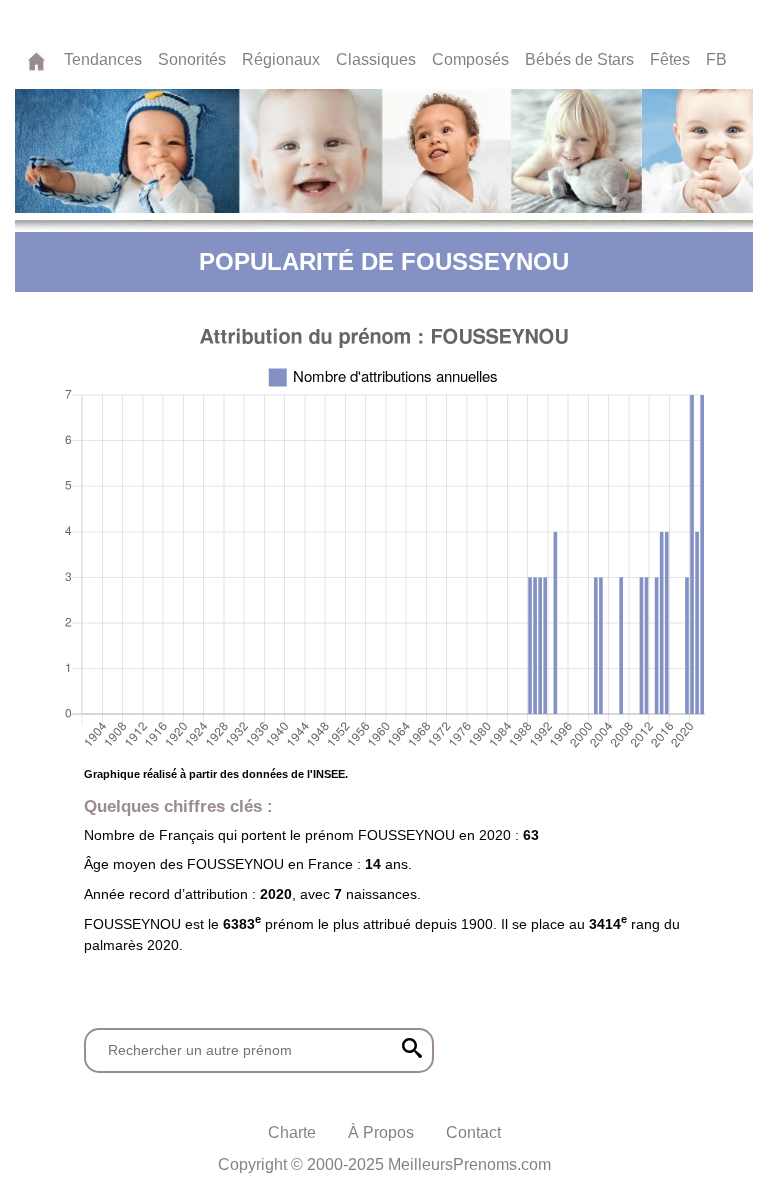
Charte (292, 1132)
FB (716, 59)
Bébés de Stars (579, 59)
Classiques (376, 59)
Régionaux (281, 59)
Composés (470, 59)
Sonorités (192, 59)
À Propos (381, 1132)
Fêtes (670, 59)
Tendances (103, 59)
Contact (473, 1132)
